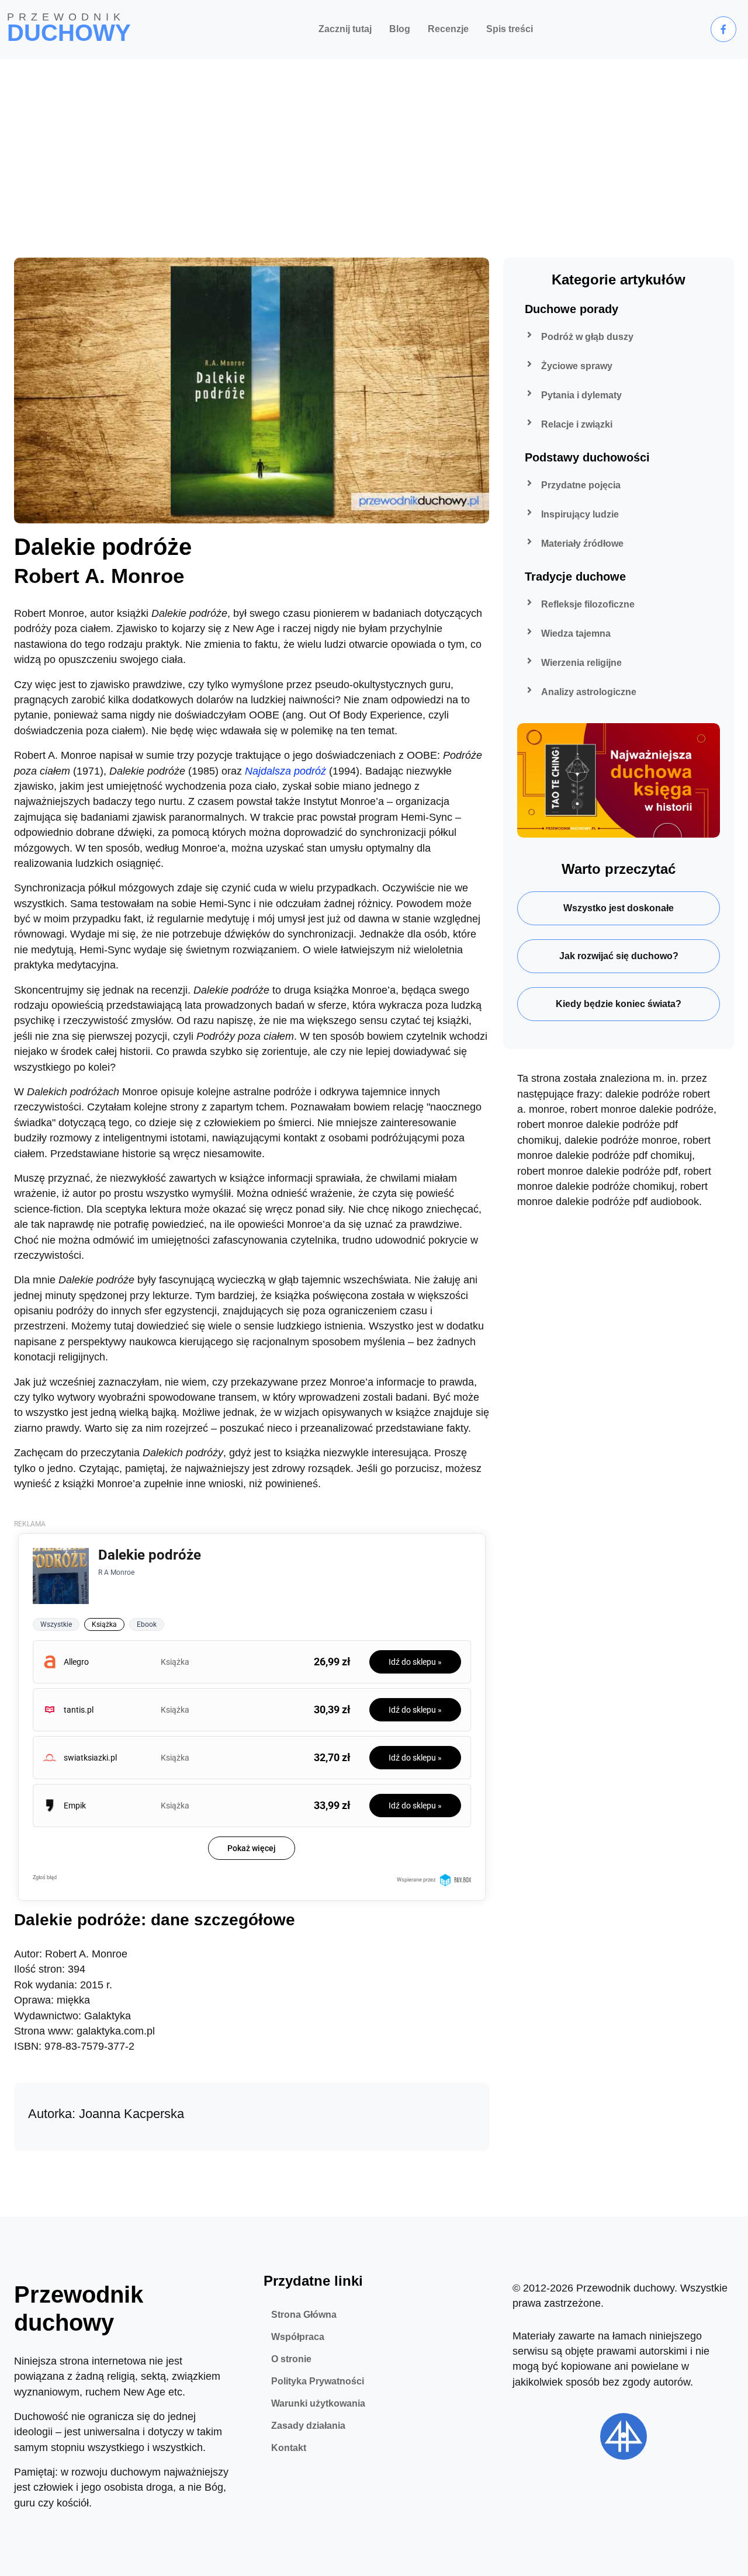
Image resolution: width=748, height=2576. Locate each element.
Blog (400, 29)
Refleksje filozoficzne (588, 604)
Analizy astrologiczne (589, 692)
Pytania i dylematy (581, 395)
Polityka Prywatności (318, 2381)
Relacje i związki (577, 424)
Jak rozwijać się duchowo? (619, 956)
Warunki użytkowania (318, 2403)
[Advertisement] (374, 147)
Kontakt (289, 2448)
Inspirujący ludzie (580, 514)
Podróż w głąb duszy (587, 337)
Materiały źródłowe (582, 544)
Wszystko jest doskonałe (619, 908)
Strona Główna (304, 2315)
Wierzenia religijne (581, 663)
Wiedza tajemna (576, 633)
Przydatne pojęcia (581, 485)
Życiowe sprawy (577, 366)
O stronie (291, 2359)
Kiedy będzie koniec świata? (619, 1004)
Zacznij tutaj (345, 29)
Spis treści (510, 29)
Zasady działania (308, 2426)
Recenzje (448, 29)
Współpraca (298, 2337)
